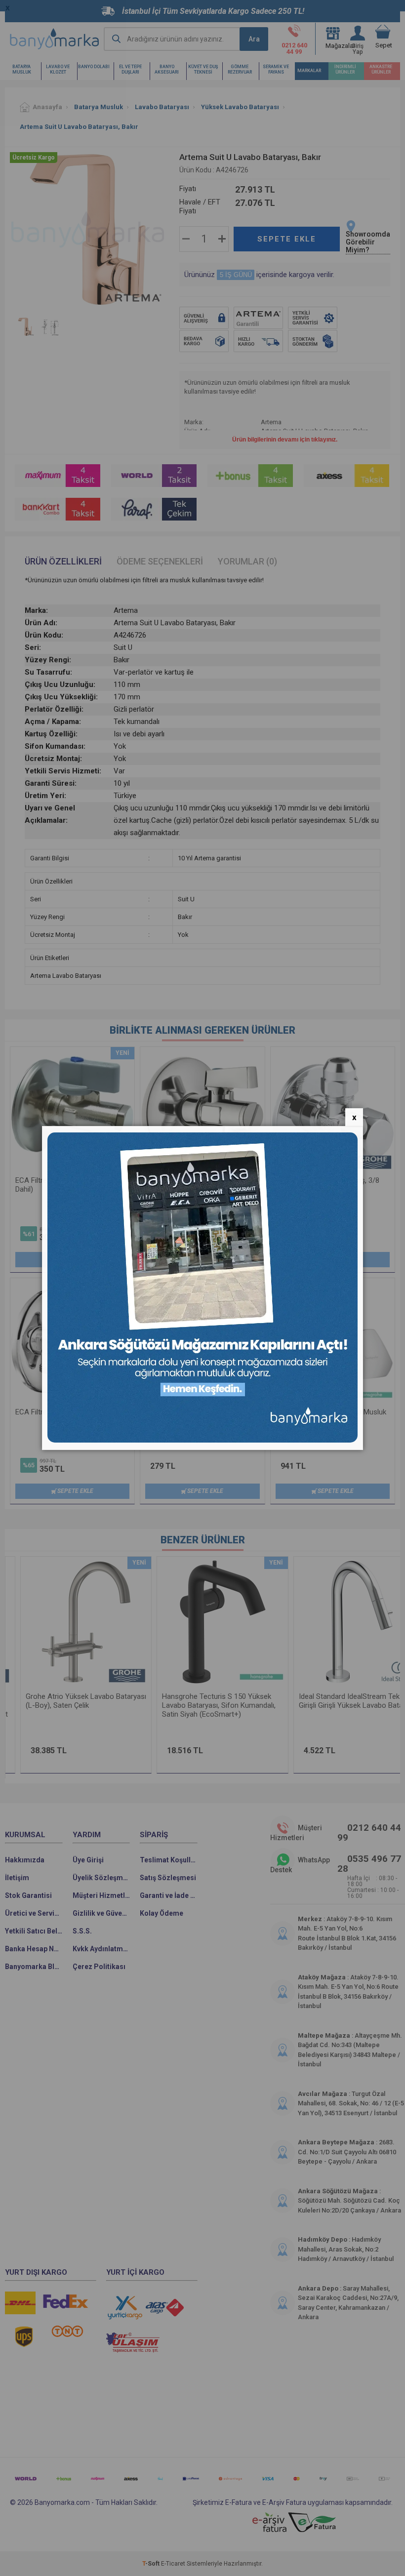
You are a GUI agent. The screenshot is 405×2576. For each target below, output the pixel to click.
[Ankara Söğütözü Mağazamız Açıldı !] (202, 1440)
